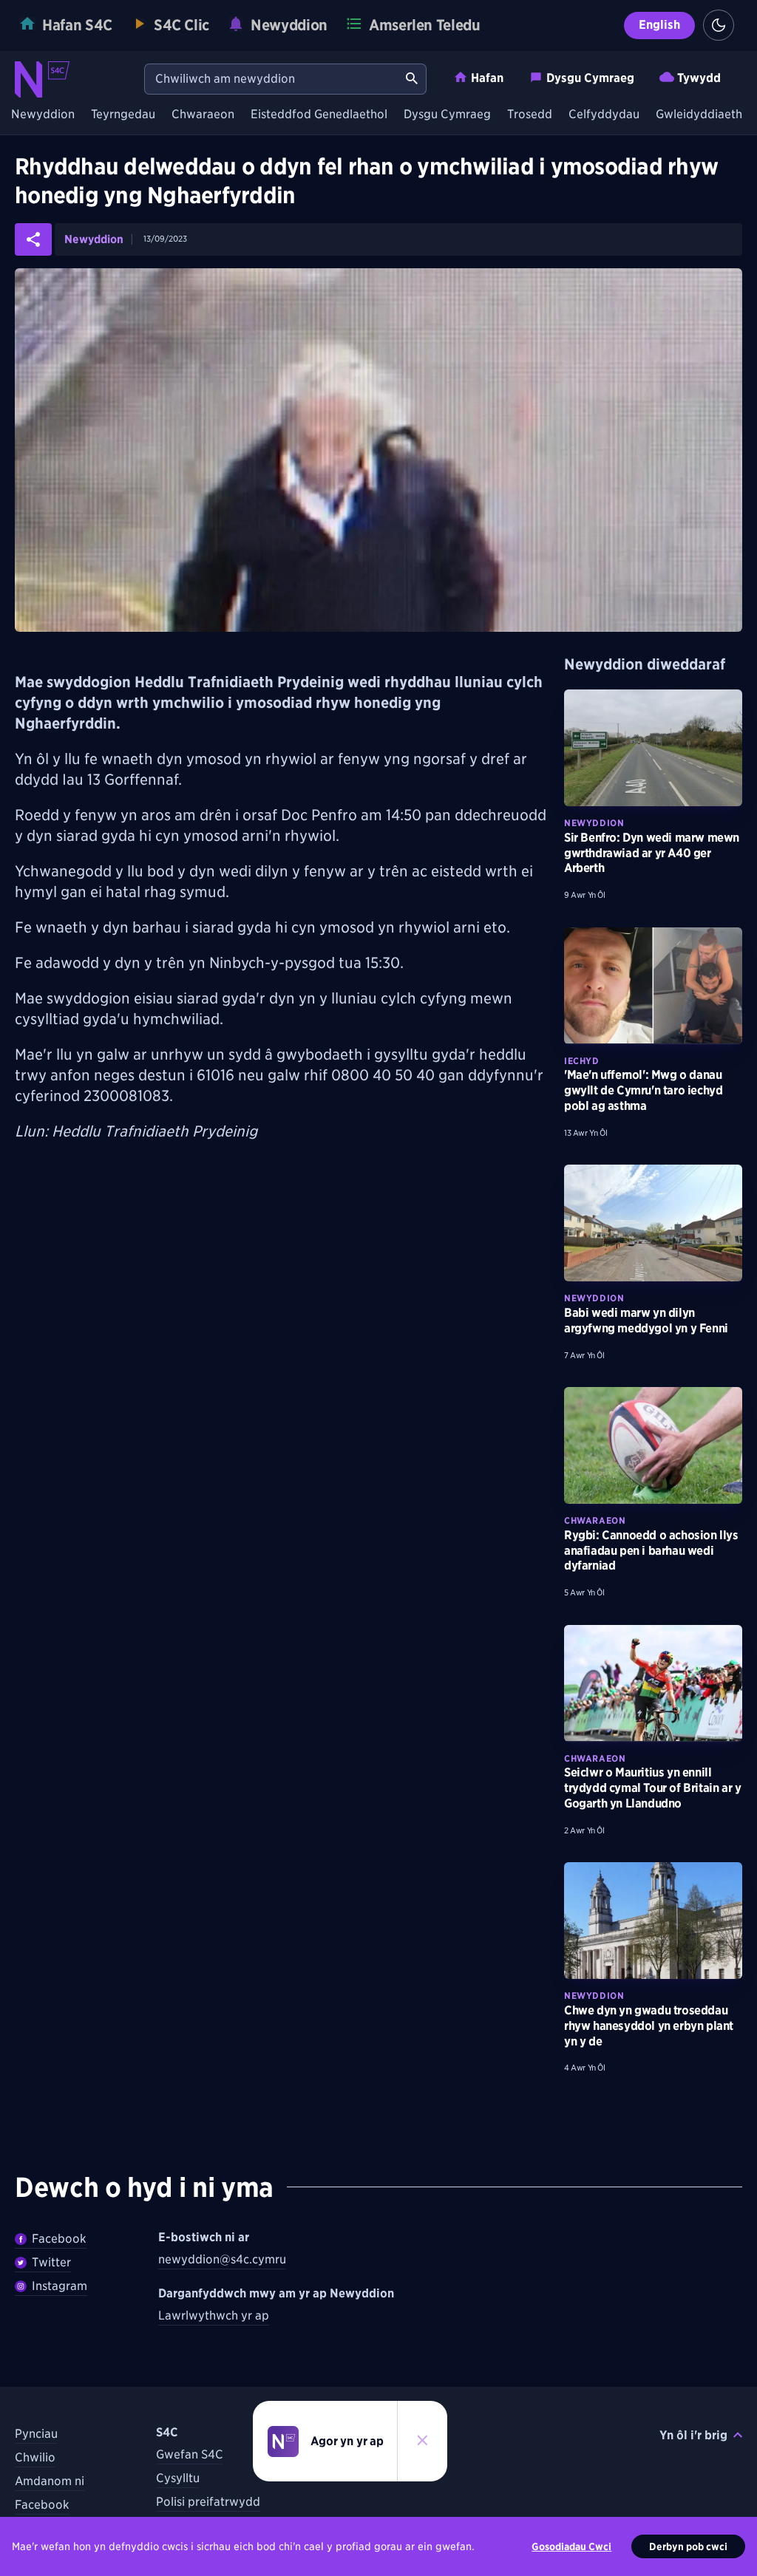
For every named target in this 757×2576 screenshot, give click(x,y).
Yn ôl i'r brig (693, 2435)
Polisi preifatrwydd (208, 2502)
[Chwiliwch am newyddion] (412, 79)
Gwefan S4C (190, 2454)
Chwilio (35, 2457)
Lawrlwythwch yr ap (214, 2316)
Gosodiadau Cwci (571, 2546)
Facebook (59, 2239)
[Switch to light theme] (719, 25)
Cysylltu (178, 2478)
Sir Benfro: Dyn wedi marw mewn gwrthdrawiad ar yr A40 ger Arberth (652, 853)
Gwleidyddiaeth (699, 115)
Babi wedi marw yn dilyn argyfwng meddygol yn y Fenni (646, 1321)
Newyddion (43, 115)
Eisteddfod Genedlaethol (319, 115)
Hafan (487, 78)
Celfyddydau (604, 115)
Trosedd (530, 115)
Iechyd (582, 1061)
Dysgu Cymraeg (590, 78)
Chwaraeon (203, 115)
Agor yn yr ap (347, 2441)
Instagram (60, 2286)
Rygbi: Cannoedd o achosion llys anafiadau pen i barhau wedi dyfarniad (651, 1551)
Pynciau (36, 2434)
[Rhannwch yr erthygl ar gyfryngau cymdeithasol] (33, 239)
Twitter (51, 2262)
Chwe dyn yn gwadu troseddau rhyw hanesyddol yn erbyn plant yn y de (649, 2026)
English (659, 25)
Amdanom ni (50, 2481)
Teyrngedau (123, 115)
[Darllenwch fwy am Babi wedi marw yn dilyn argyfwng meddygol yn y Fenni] (653, 1223)
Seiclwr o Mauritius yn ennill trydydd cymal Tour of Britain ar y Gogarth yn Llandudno (652, 1788)
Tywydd (699, 78)
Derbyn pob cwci (688, 2546)
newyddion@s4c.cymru (222, 2259)
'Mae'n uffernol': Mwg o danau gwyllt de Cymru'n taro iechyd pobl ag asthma (643, 1090)
